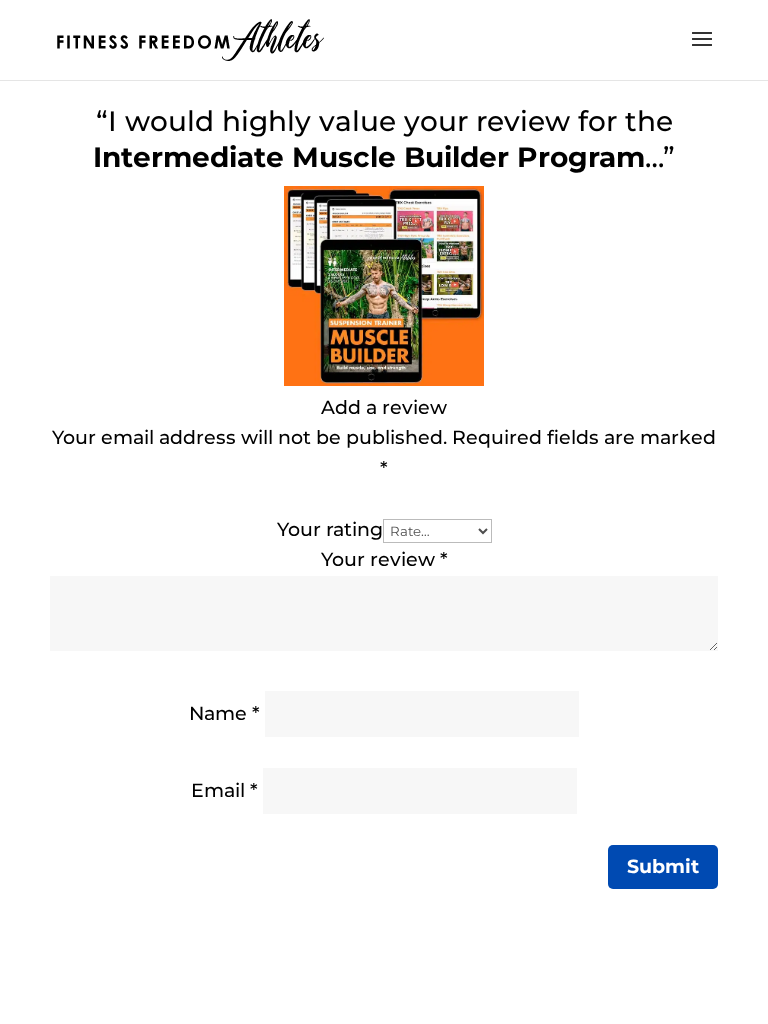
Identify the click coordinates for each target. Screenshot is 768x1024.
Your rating (330, 529)
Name (224, 713)
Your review (384, 559)
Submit (663, 866)
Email (224, 790)
